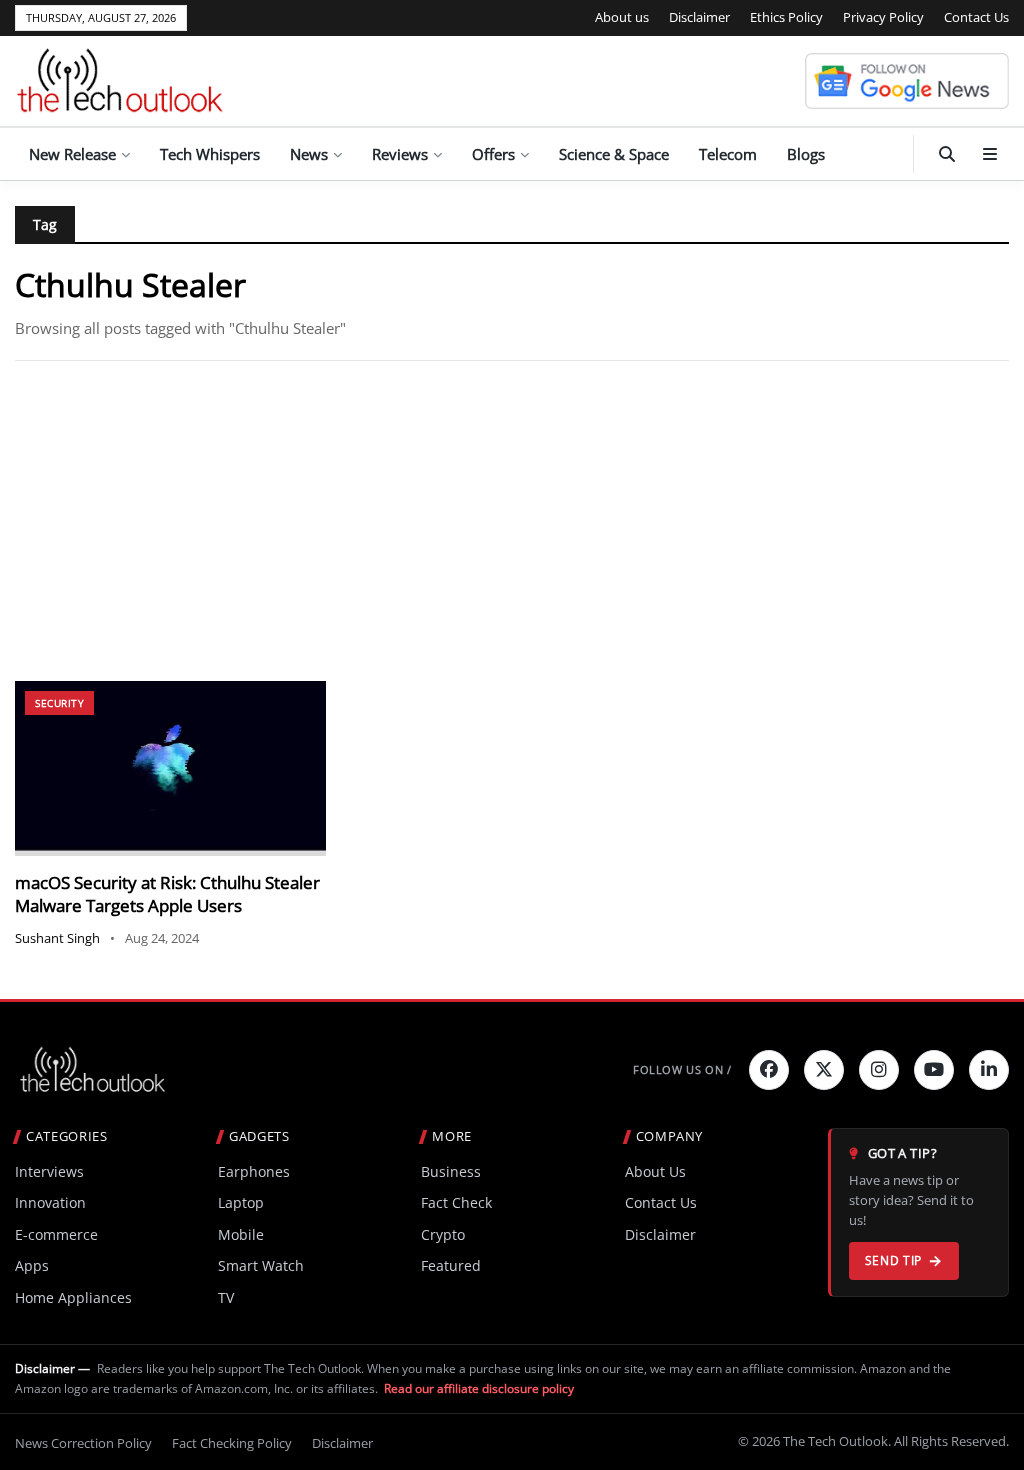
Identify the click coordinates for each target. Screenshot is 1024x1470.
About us (622, 17)
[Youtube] (934, 1070)
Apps (32, 1265)
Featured (451, 1265)
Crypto (443, 1234)
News (309, 154)
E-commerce (56, 1234)
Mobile (241, 1234)
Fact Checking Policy (232, 1443)
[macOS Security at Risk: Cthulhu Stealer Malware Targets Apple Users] (170, 768)
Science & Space (614, 154)
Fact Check (456, 1202)
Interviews (49, 1171)
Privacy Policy (883, 17)
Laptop (241, 1202)
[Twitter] (824, 1070)
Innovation (50, 1202)
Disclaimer (699, 17)
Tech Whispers (210, 154)
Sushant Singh (57, 938)
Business (451, 1171)
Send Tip (893, 1260)
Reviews (400, 154)
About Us (655, 1171)
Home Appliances (73, 1297)
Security (59, 703)
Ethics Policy (786, 17)
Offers (493, 154)
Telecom (728, 154)
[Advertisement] (512, 521)
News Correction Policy (83, 1443)
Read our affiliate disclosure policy (479, 1388)
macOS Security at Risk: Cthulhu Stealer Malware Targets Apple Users (167, 894)
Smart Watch (261, 1265)
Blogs (806, 154)
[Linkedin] (989, 1070)
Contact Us (976, 17)
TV (226, 1297)
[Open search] (947, 154)
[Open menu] (990, 154)
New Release (72, 154)
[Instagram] (879, 1070)
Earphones (254, 1171)
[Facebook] (769, 1070)
